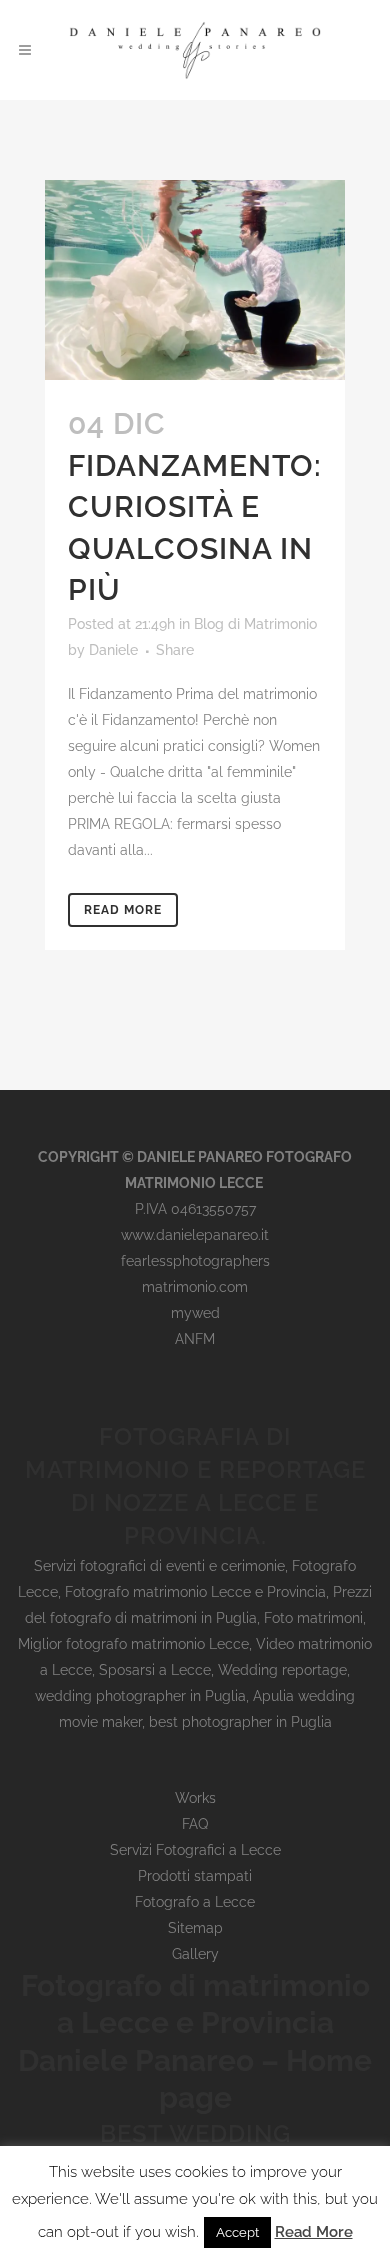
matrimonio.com (195, 1287)
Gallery (195, 1954)
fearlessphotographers (195, 1261)
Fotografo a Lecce (195, 1902)
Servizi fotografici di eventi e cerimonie (159, 1566)
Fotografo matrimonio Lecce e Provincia (195, 1592)
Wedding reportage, (284, 1670)
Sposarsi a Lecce (155, 1670)
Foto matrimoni (313, 1618)
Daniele (113, 650)
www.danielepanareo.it (195, 1235)
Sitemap (195, 1928)
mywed (195, 1313)
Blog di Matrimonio (255, 624)
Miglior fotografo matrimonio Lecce (133, 1644)
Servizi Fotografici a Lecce (195, 1850)
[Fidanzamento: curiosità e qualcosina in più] (195, 280)
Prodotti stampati (195, 1876)
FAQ (195, 1824)
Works (195, 1798)
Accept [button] (237, 2232)
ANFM (195, 1339)
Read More (123, 910)
